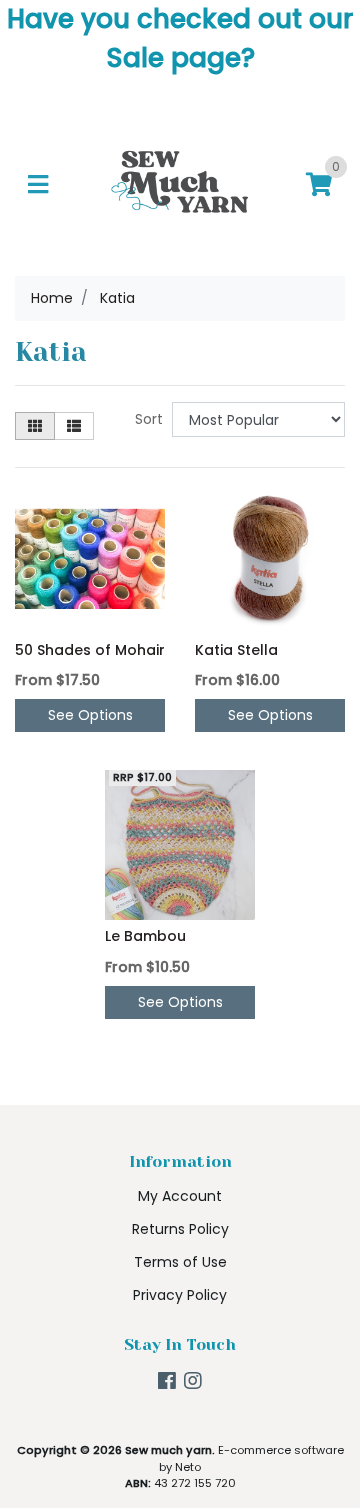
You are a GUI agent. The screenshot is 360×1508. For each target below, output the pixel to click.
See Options (90, 715)
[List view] (74, 426)
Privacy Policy (180, 1295)
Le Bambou (145, 936)
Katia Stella (236, 650)
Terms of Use (180, 1262)
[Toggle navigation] (38, 185)
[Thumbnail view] (35, 426)
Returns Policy (180, 1229)
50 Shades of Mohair (90, 650)
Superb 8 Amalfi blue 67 (156, 1428)
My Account (180, 1196)
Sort (149, 419)
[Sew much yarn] (180, 184)
